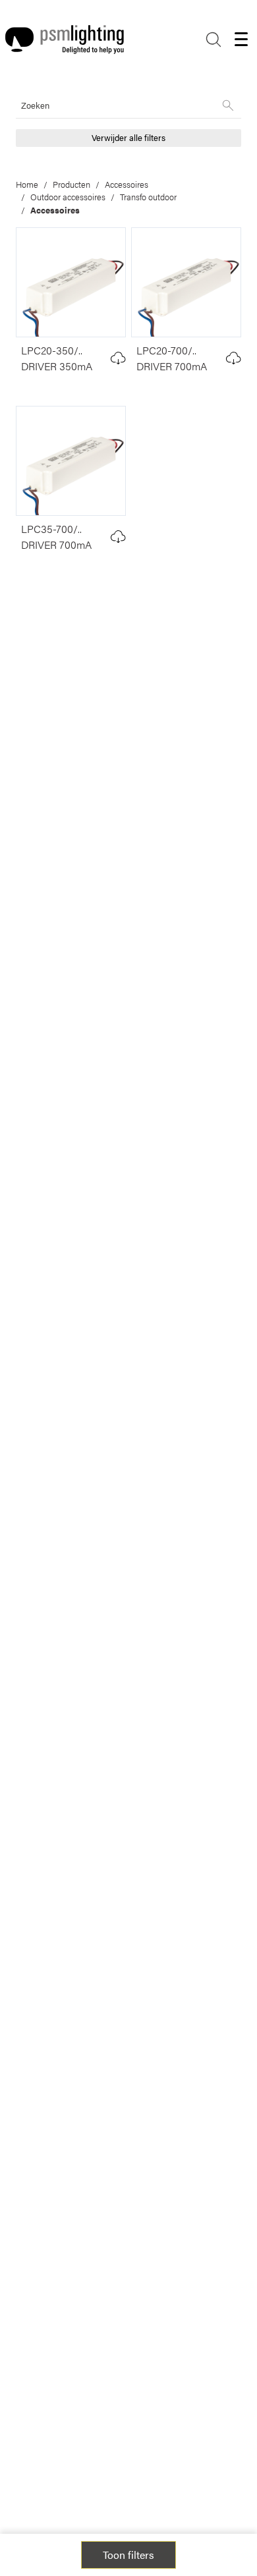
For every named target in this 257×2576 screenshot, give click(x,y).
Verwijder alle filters (128, 138)
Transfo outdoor (148, 197)
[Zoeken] (228, 105)
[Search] (214, 40)
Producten (71, 184)
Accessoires (127, 184)
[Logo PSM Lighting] (65, 40)
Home (27, 184)
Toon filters (128, 2555)
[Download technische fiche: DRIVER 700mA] (234, 358)
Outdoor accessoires (68, 197)
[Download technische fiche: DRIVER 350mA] (118, 358)
